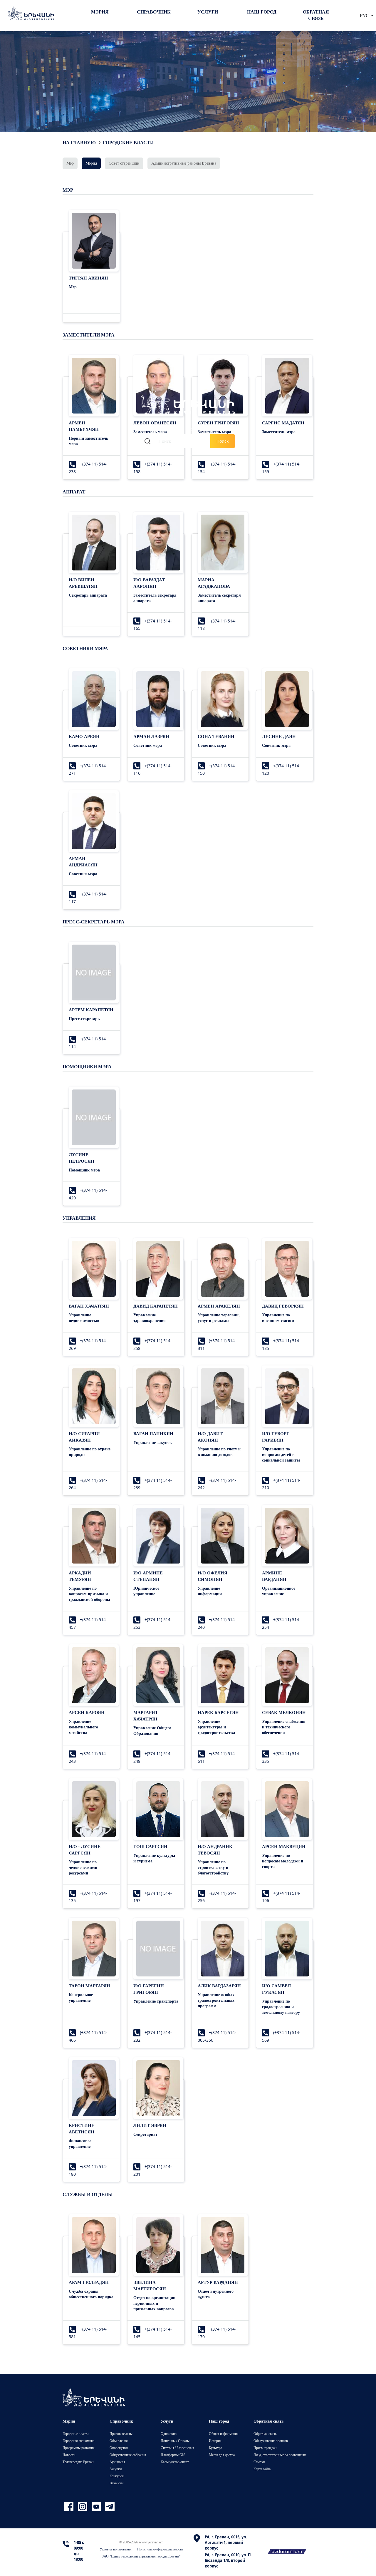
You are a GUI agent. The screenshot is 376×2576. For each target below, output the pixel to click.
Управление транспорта (156, 2001)
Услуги (208, 12)
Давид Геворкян (283, 1306)
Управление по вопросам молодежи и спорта (283, 1861)
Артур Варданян (218, 2282)
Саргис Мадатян (283, 423)
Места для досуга (222, 2455)
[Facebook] (69, 2507)
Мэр (70, 163)
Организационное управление (279, 1591)
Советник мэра (83, 745)
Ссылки (259, 2462)
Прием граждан (265, 2448)
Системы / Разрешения (177, 2448)
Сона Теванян (216, 736)
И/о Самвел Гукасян (276, 1989)
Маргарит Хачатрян (146, 1715)
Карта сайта (262, 2469)
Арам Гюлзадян (89, 2282)
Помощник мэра (84, 1170)
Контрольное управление (81, 1997)
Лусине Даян (279, 736)
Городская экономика (78, 2441)
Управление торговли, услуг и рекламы (219, 1318)
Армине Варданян (274, 1576)
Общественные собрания (128, 2455)
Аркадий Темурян (80, 1576)
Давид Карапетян (156, 1306)
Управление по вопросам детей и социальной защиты (281, 1454)
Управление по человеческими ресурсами (83, 1867)
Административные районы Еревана (184, 163)
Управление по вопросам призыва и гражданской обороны (89, 1594)
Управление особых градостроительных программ (216, 2000)
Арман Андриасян (83, 861)
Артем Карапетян (91, 1010)
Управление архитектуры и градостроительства (216, 1727)
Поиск (223, 441)
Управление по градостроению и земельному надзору (281, 2007)
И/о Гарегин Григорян (149, 1989)
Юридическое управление (146, 1591)
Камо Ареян (84, 736)
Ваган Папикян (153, 1433)
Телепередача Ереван (78, 2462)
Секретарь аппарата (88, 595)
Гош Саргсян (150, 1846)
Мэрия (100, 12)
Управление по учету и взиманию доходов (219, 1452)
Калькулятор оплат (175, 2462)
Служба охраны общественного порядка (91, 2294)
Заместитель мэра (279, 432)
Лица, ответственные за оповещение (280, 2455)
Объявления (119, 2441)
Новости (69, 2455)
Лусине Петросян (82, 1158)
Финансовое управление (80, 2143)
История (215, 2441)
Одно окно (169, 2434)
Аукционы (117, 2462)
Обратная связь (316, 15)
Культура (215, 2448)
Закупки (116, 2469)
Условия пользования (116, 2549)
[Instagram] (83, 2507)
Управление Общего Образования (152, 1730)
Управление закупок (153, 1442)
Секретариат (145, 2134)
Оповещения (119, 2448)
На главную (79, 143)
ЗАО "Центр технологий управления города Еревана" (141, 2556)
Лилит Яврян (150, 2125)
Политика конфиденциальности (160, 2549)
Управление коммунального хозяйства (83, 1727)
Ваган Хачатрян (89, 1306)
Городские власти (128, 143)
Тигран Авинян (88, 278)
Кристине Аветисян (82, 2128)
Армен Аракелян (219, 1306)
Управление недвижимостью (84, 1318)
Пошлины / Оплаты (175, 2441)
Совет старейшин (124, 163)
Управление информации (210, 1591)
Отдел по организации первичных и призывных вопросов (154, 2303)
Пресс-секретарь (84, 1018)
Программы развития (79, 2448)
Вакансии (116, 2483)
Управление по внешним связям (278, 1318)
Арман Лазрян (151, 736)
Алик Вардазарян (219, 1986)
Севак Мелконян (284, 1712)
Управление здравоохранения (150, 1318)
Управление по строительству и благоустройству (213, 1867)
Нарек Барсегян (218, 1712)
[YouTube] (97, 2507)
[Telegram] (109, 2507)
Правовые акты (121, 2434)
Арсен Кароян (87, 1712)
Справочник (154, 12)
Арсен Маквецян (284, 1846)
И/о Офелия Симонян (213, 1576)
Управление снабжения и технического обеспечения (284, 1727)
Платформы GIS (173, 2455)
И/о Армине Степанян (148, 1576)
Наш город (262, 12)
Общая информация (224, 2434)
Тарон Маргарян (89, 1986)
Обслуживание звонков (271, 2441)
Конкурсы (117, 2476)
